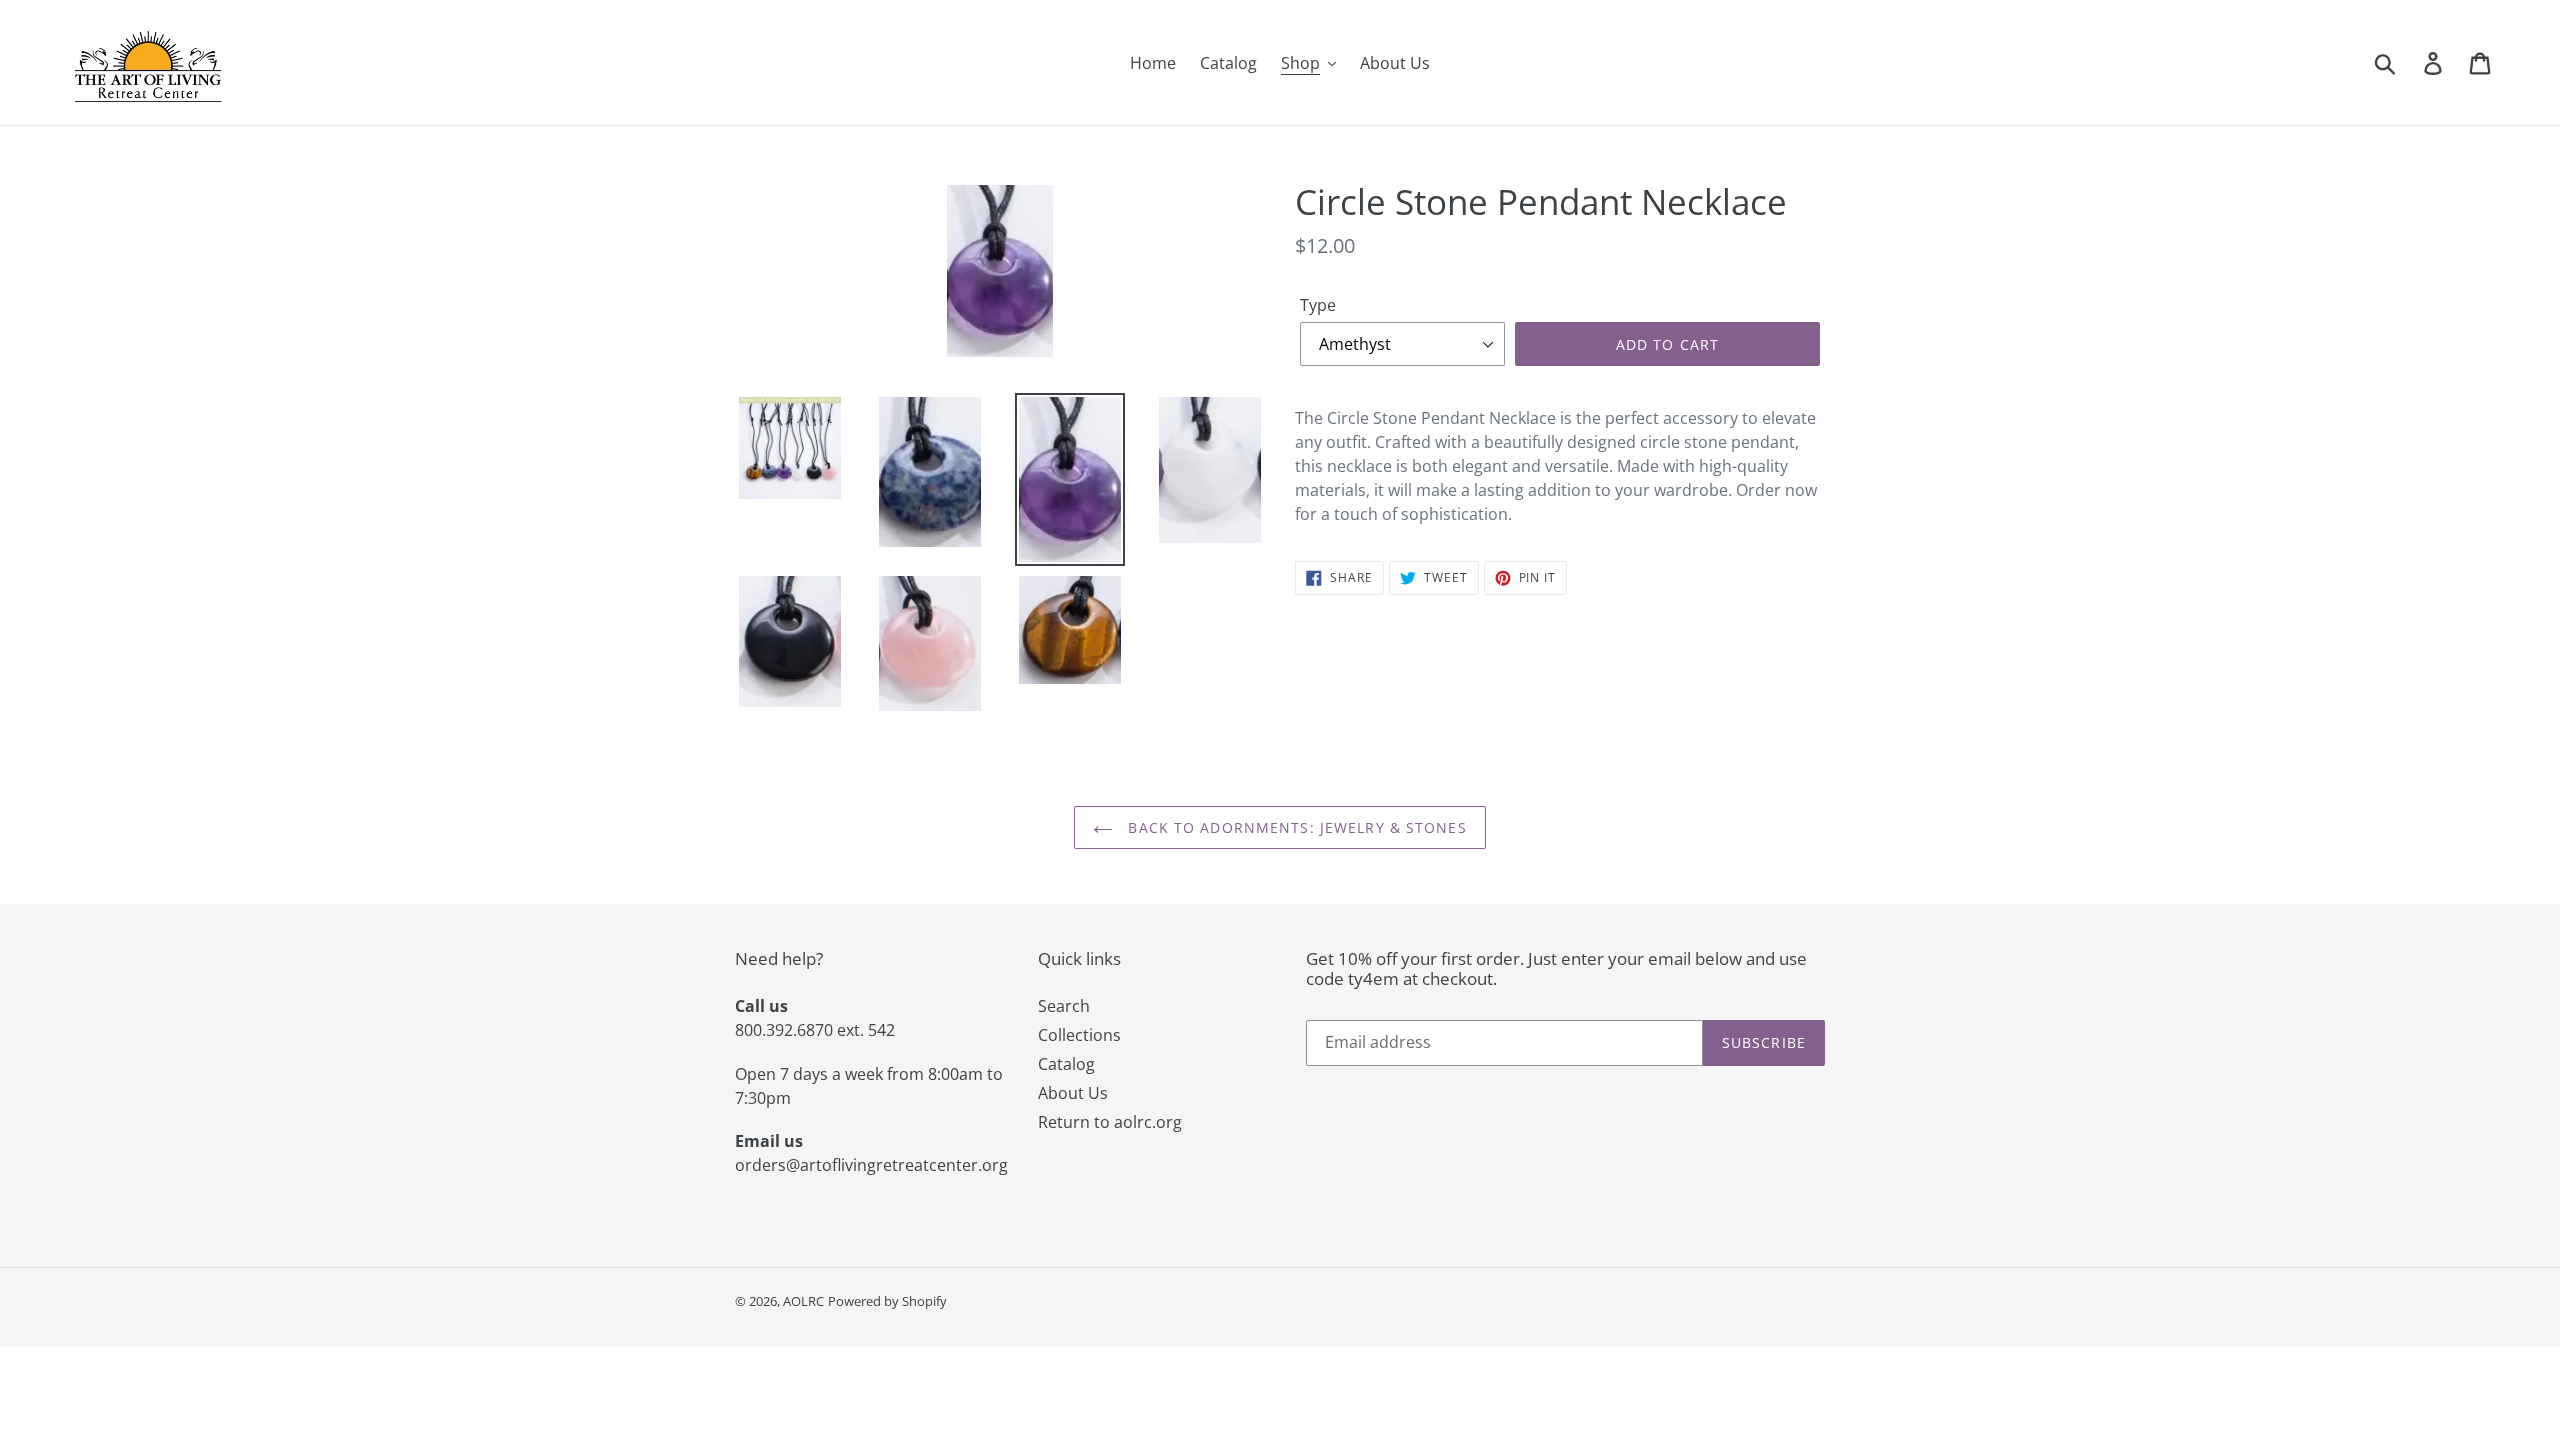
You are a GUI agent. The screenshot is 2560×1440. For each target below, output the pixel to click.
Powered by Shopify (887, 1301)
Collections (1079, 1035)
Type (1318, 305)
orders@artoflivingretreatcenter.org (871, 1165)
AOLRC (803, 1301)
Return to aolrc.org (1110, 1122)
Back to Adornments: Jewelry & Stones (1294, 827)
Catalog (1066, 1064)
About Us (1073, 1093)
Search (1064, 1006)
